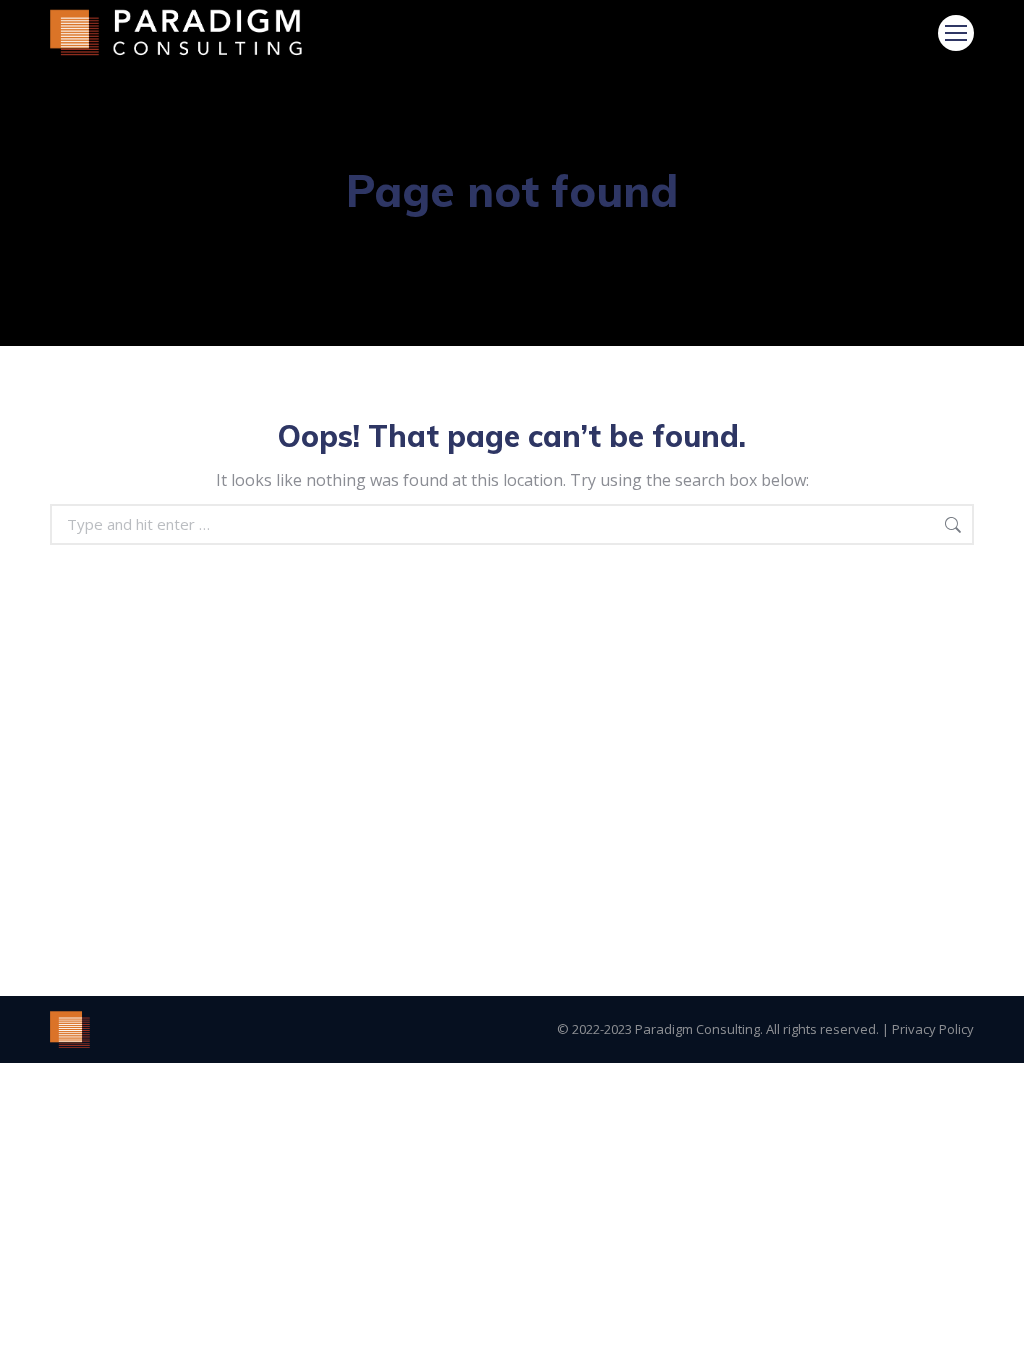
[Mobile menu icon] (956, 33)
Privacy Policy (933, 1029)
